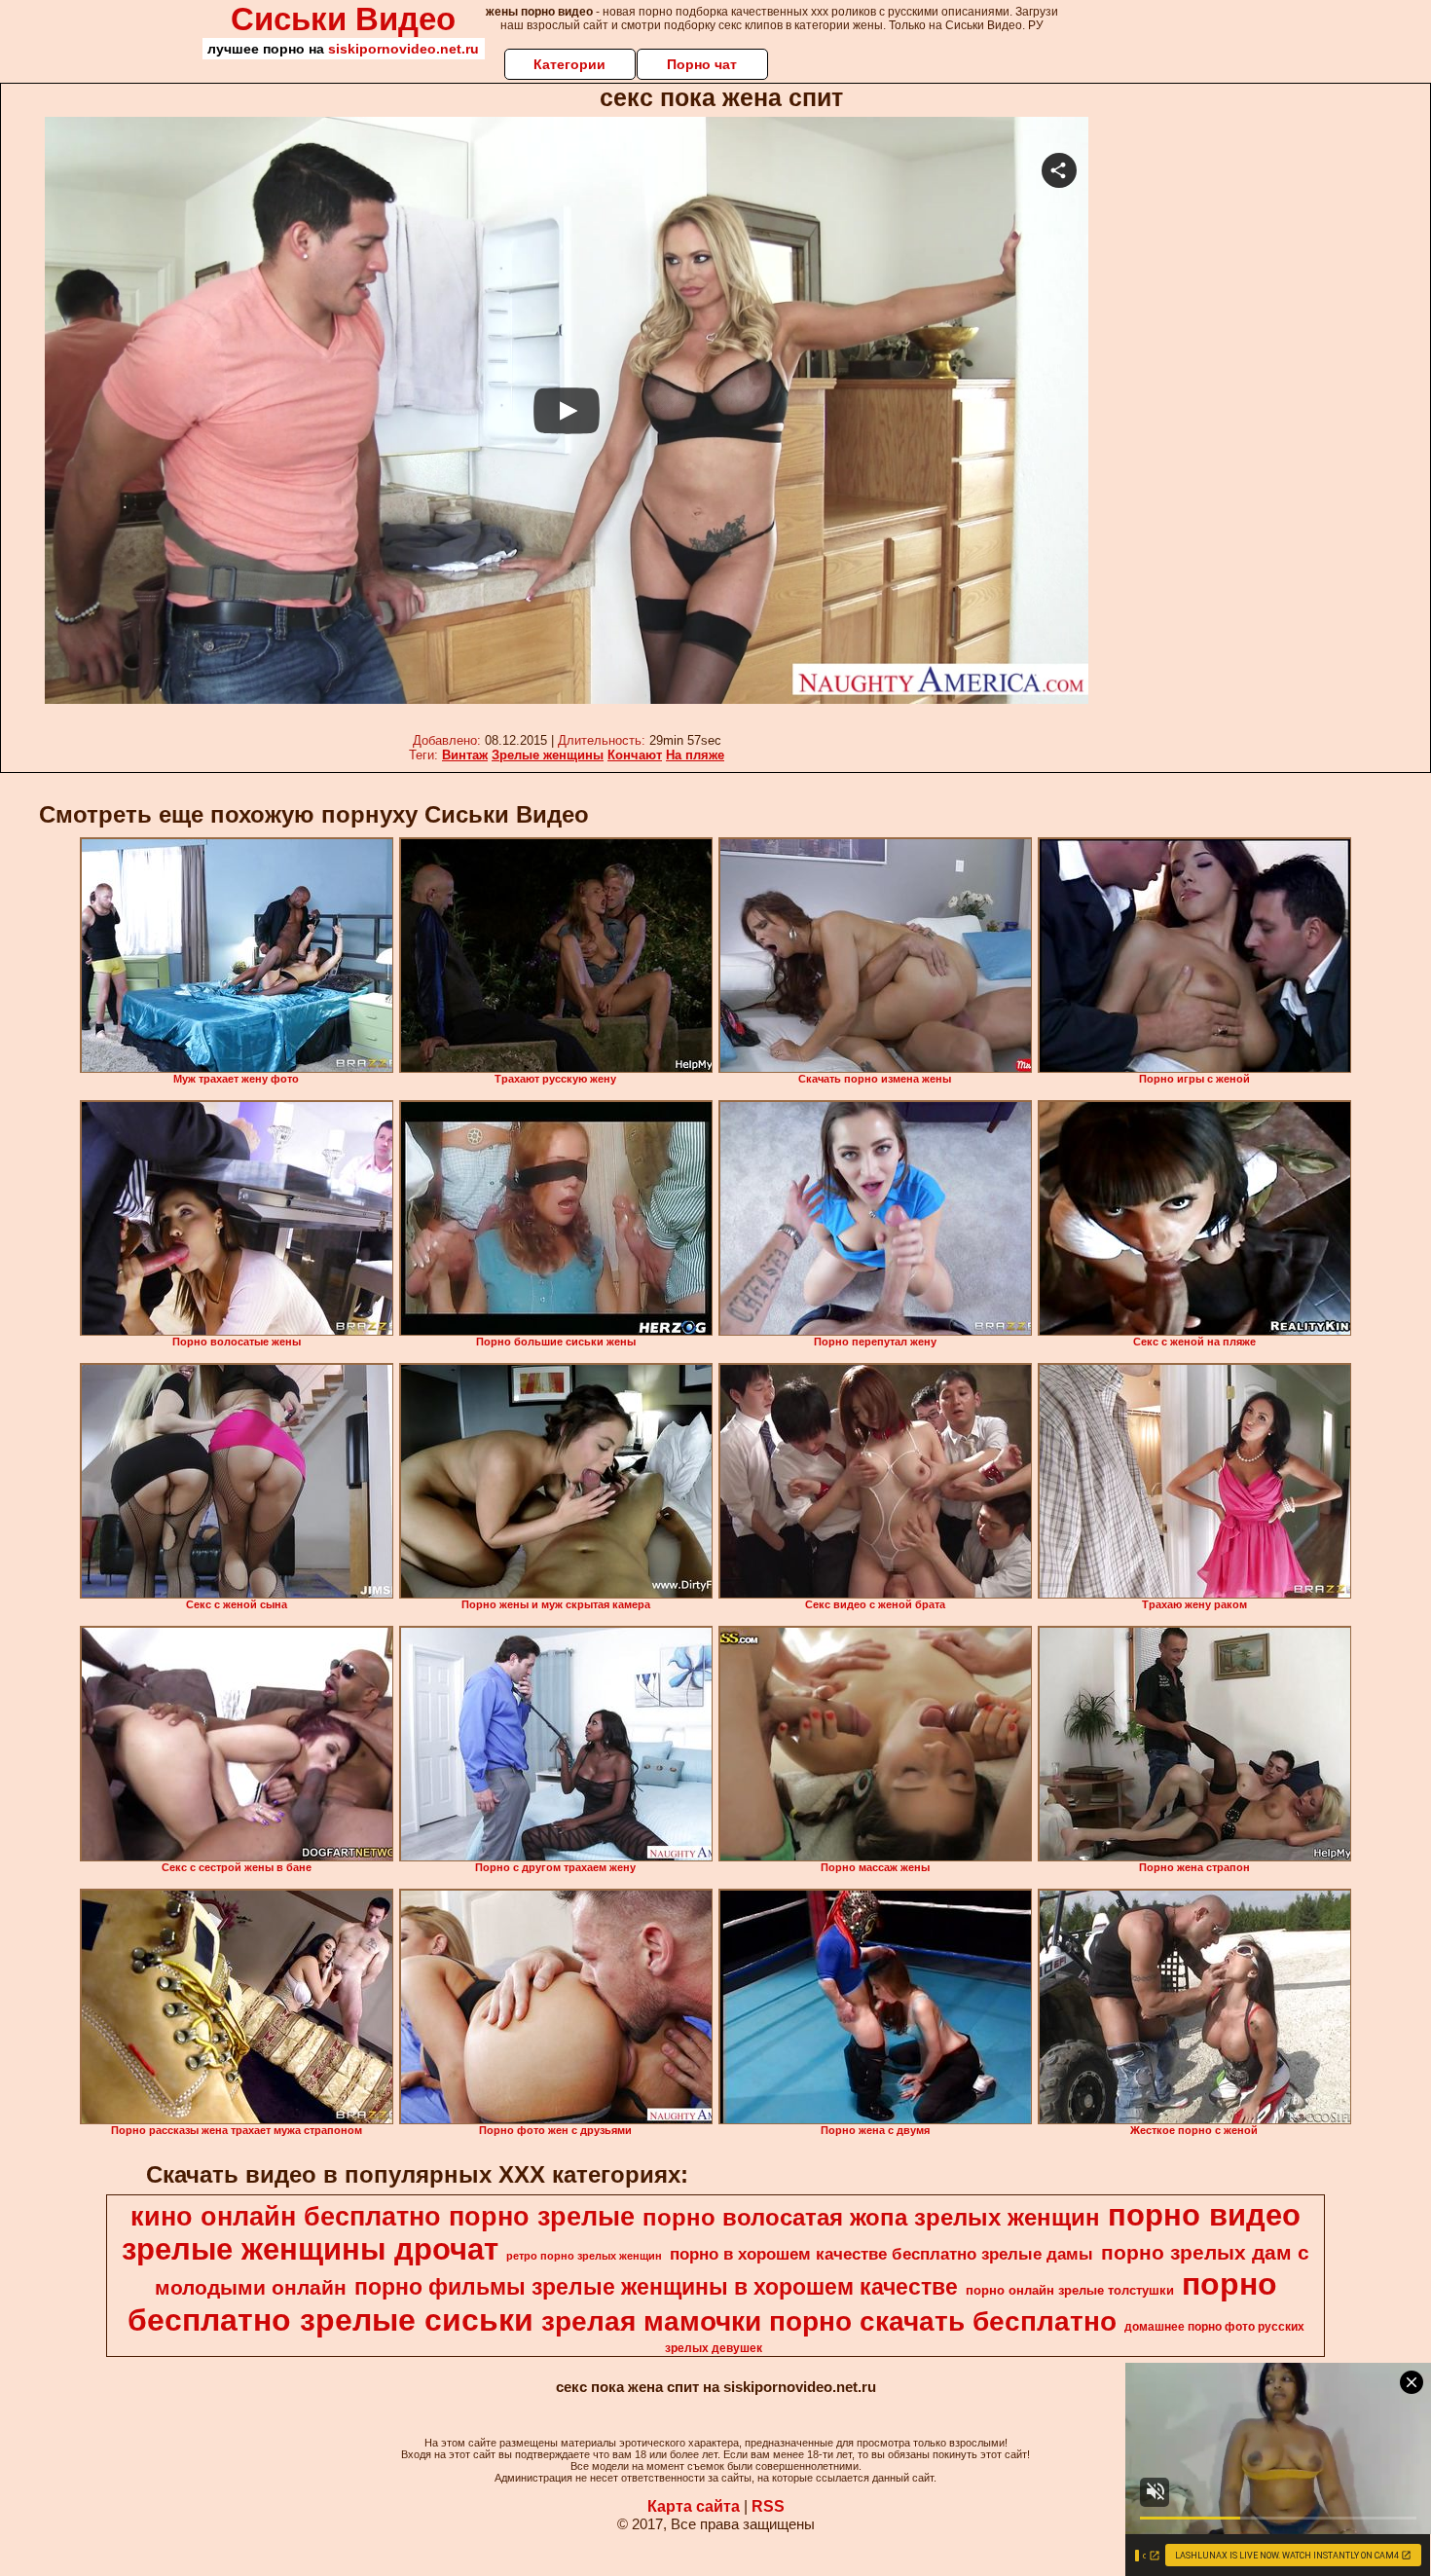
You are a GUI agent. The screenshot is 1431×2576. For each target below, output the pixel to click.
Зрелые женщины (548, 755)
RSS (768, 2506)
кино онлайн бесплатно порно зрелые (383, 2217)
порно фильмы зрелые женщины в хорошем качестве (656, 2287)
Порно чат (702, 64)
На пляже (695, 755)
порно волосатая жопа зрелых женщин (871, 2217)
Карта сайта (694, 2506)
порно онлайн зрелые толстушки (1070, 2290)
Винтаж (465, 755)
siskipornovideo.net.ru (404, 49)
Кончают (635, 755)
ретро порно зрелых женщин (584, 2256)
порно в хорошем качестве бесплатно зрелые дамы (881, 2254)
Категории (569, 64)
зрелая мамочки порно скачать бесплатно (829, 2321)
